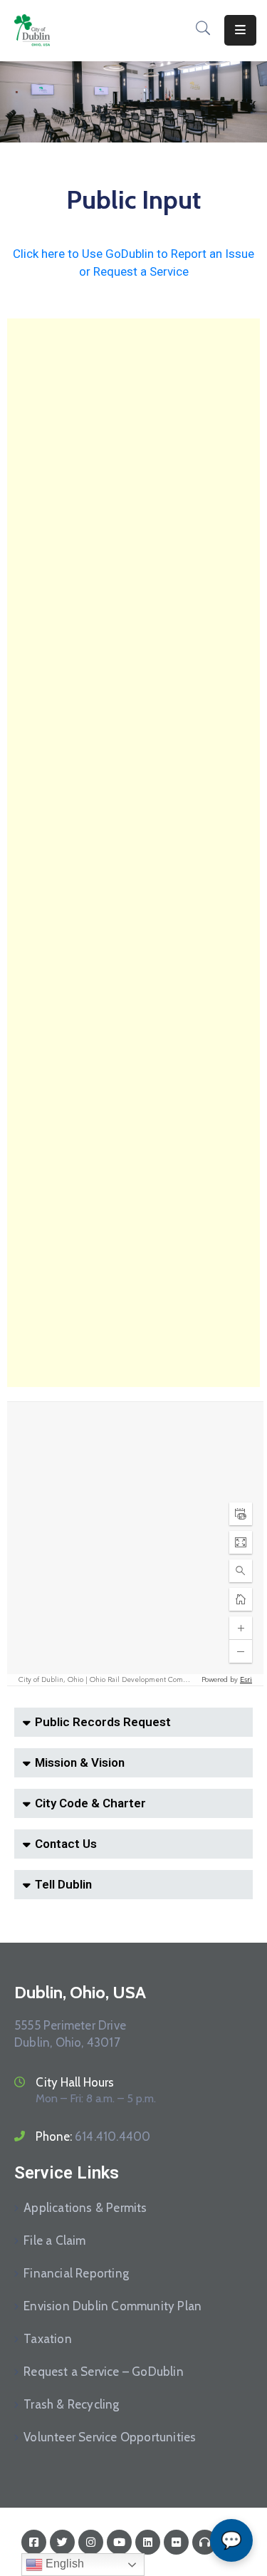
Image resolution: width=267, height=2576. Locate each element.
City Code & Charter (90, 1803)
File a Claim (54, 2240)
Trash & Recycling (71, 2404)
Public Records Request (103, 1722)
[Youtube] (119, 2542)
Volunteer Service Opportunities (110, 2437)
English (63, 2564)
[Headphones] (205, 2542)
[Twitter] (62, 2542)
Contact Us (66, 1844)
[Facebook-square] (34, 2542)
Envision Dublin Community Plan (112, 2306)
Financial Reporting (76, 2273)
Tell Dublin (63, 1884)
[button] (133, 1722)
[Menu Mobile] (240, 30)
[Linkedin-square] (148, 2542)
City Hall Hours (75, 2082)
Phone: (93, 2136)
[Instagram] (91, 2542)
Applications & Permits (85, 2208)
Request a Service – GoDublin (104, 2372)
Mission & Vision (80, 1762)
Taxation (48, 2339)
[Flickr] (176, 2542)
